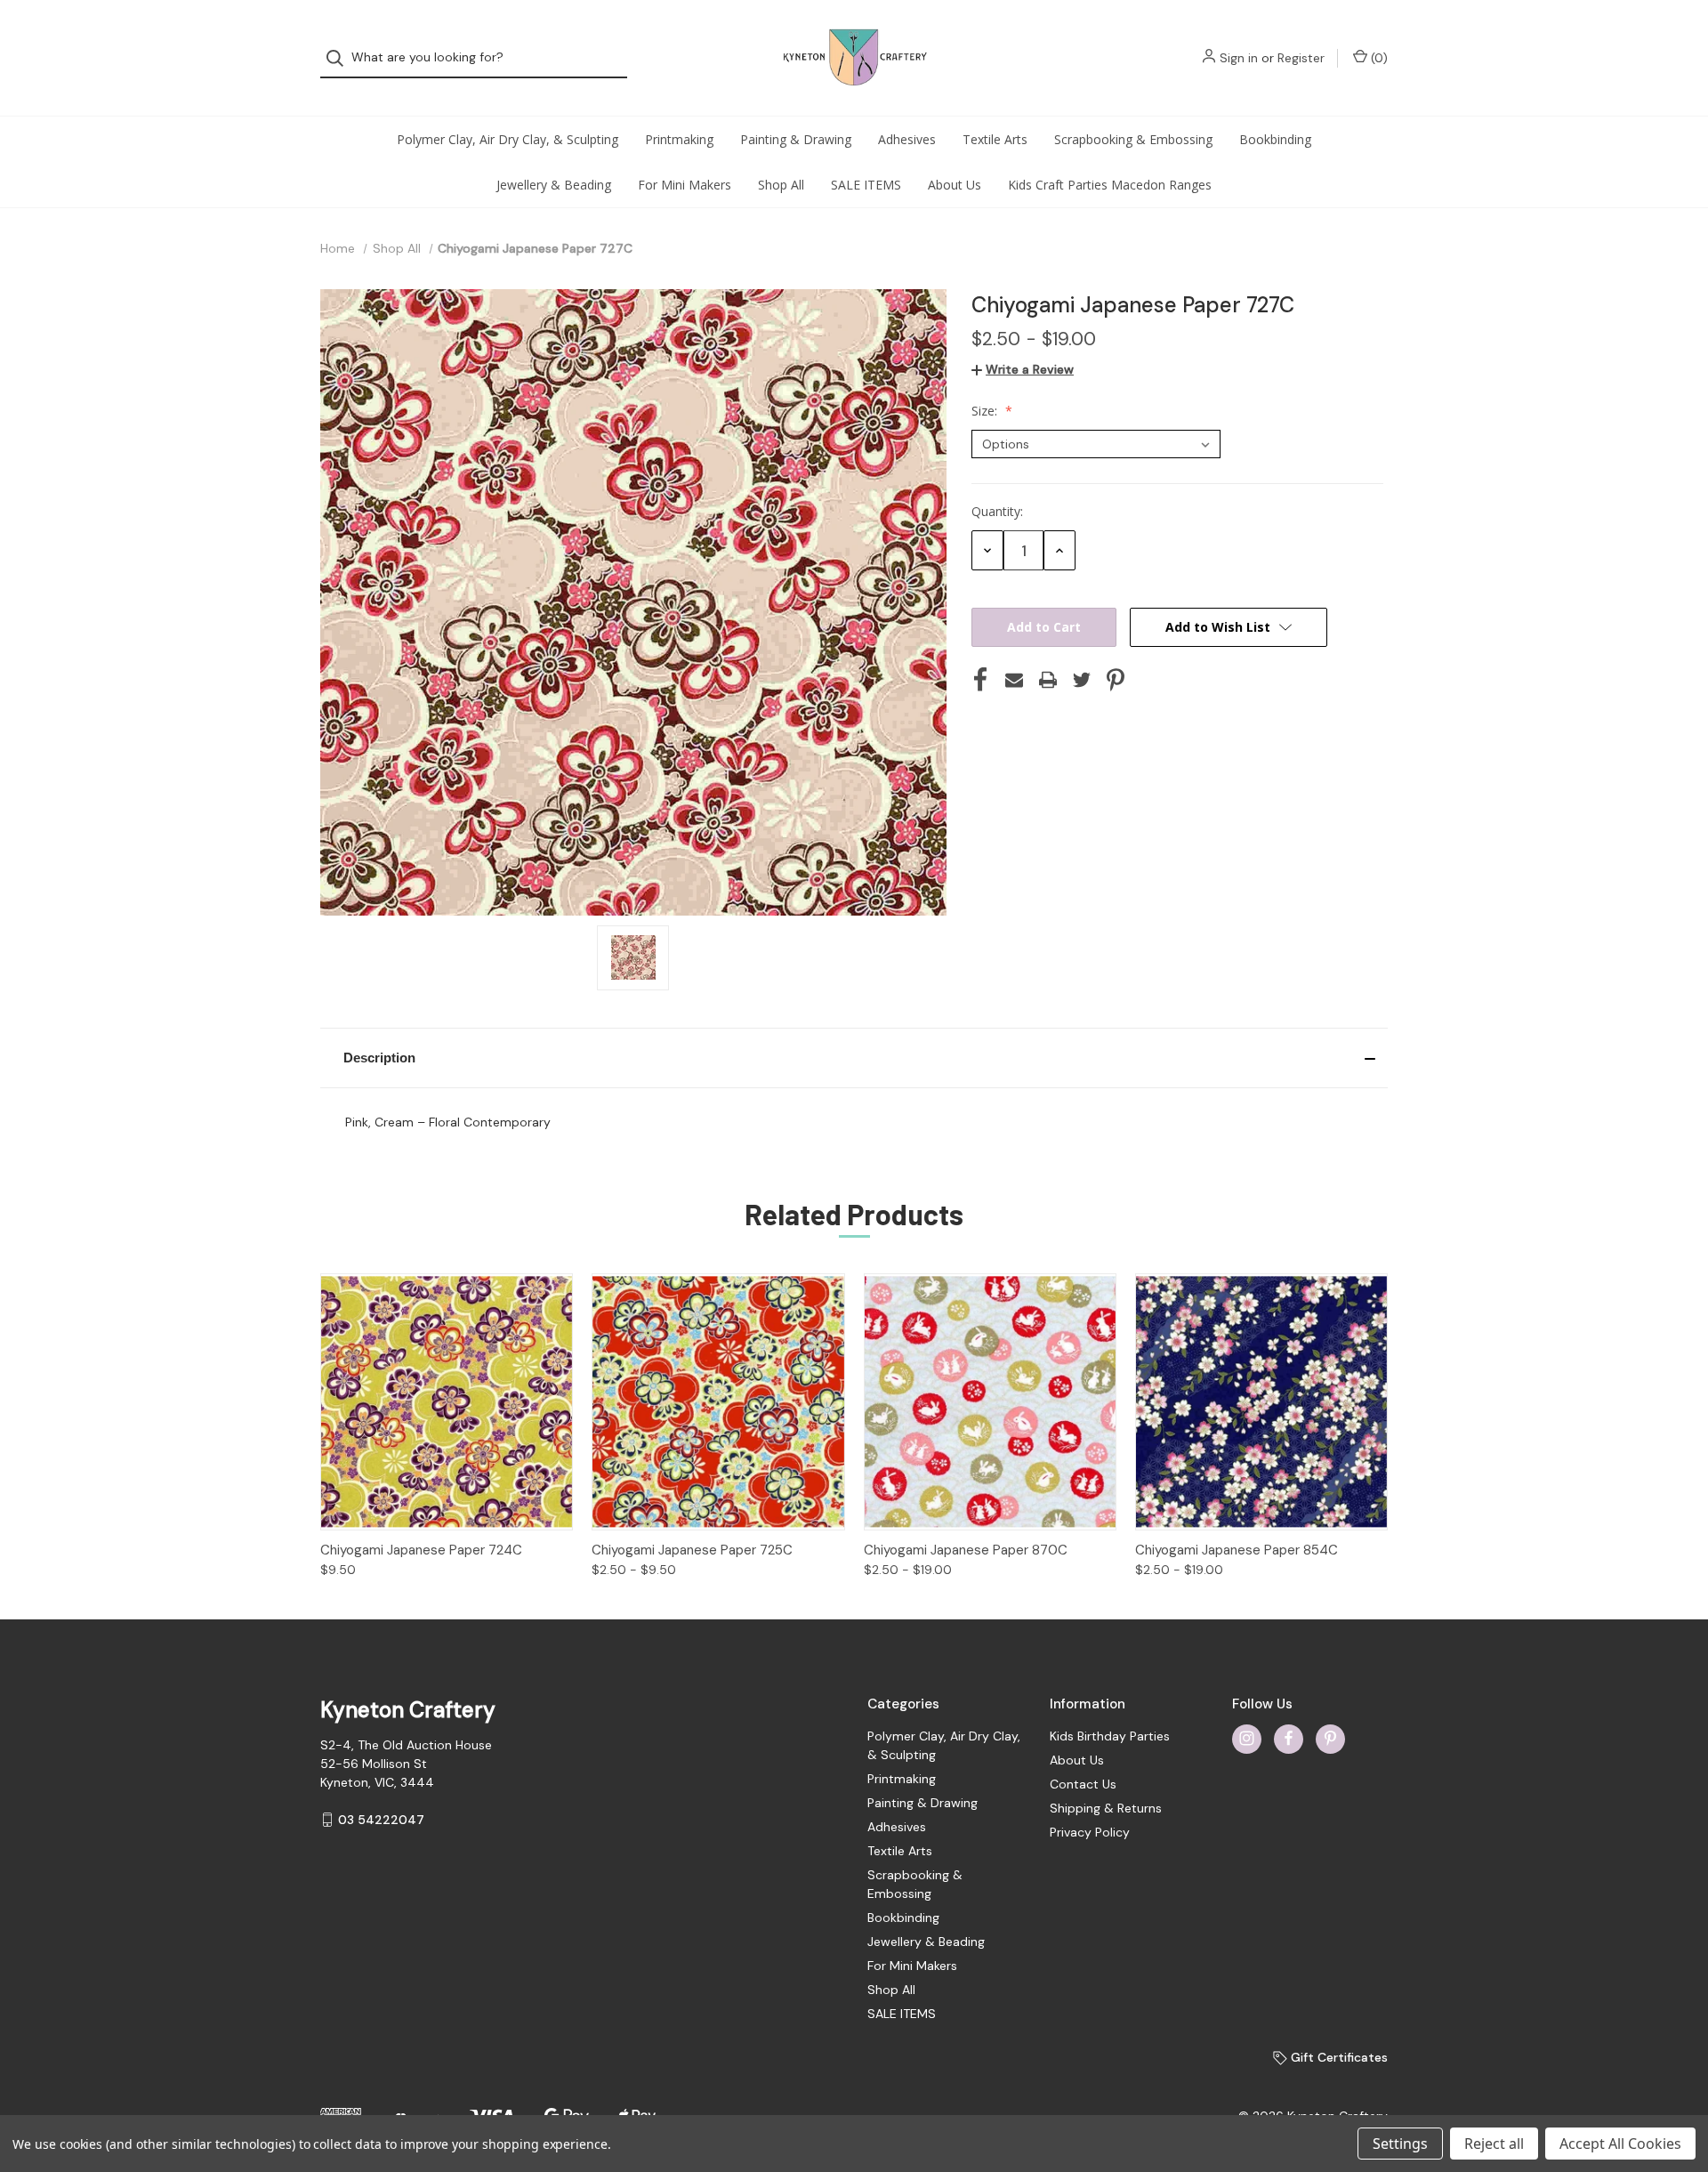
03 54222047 (381, 1820)
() (1378, 58)
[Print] (1048, 680)
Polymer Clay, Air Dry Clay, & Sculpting (508, 139)
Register (1301, 58)
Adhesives (907, 139)
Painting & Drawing (796, 139)
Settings (1400, 2144)
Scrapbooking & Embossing (1133, 139)
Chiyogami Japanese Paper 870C (966, 1550)
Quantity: (997, 511)
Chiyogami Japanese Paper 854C (1237, 1550)
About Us (955, 185)
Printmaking (679, 139)
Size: (986, 411)
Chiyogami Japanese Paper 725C (692, 1550)
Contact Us (1083, 1784)
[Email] (1014, 680)
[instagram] (1247, 1738)
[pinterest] (1330, 1738)
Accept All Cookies (1620, 2144)
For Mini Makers (685, 185)
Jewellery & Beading (554, 185)
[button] (854, 1058)
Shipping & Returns (1106, 1808)
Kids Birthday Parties (1110, 1736)
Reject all (1494, 2144)
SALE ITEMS (866, 185)
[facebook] (1289, 1738)
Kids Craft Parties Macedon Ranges (1110, 185)
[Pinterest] (1116, 680)
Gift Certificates (1337, 2057)
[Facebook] (980, 680)
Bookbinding (1275, 139)
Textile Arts (995, 139)
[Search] (340, 58)
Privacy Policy (1090, 1832)
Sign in (1239, 58)
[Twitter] (1082, 680)
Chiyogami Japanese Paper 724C (421, 1550)
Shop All (781, 185)
